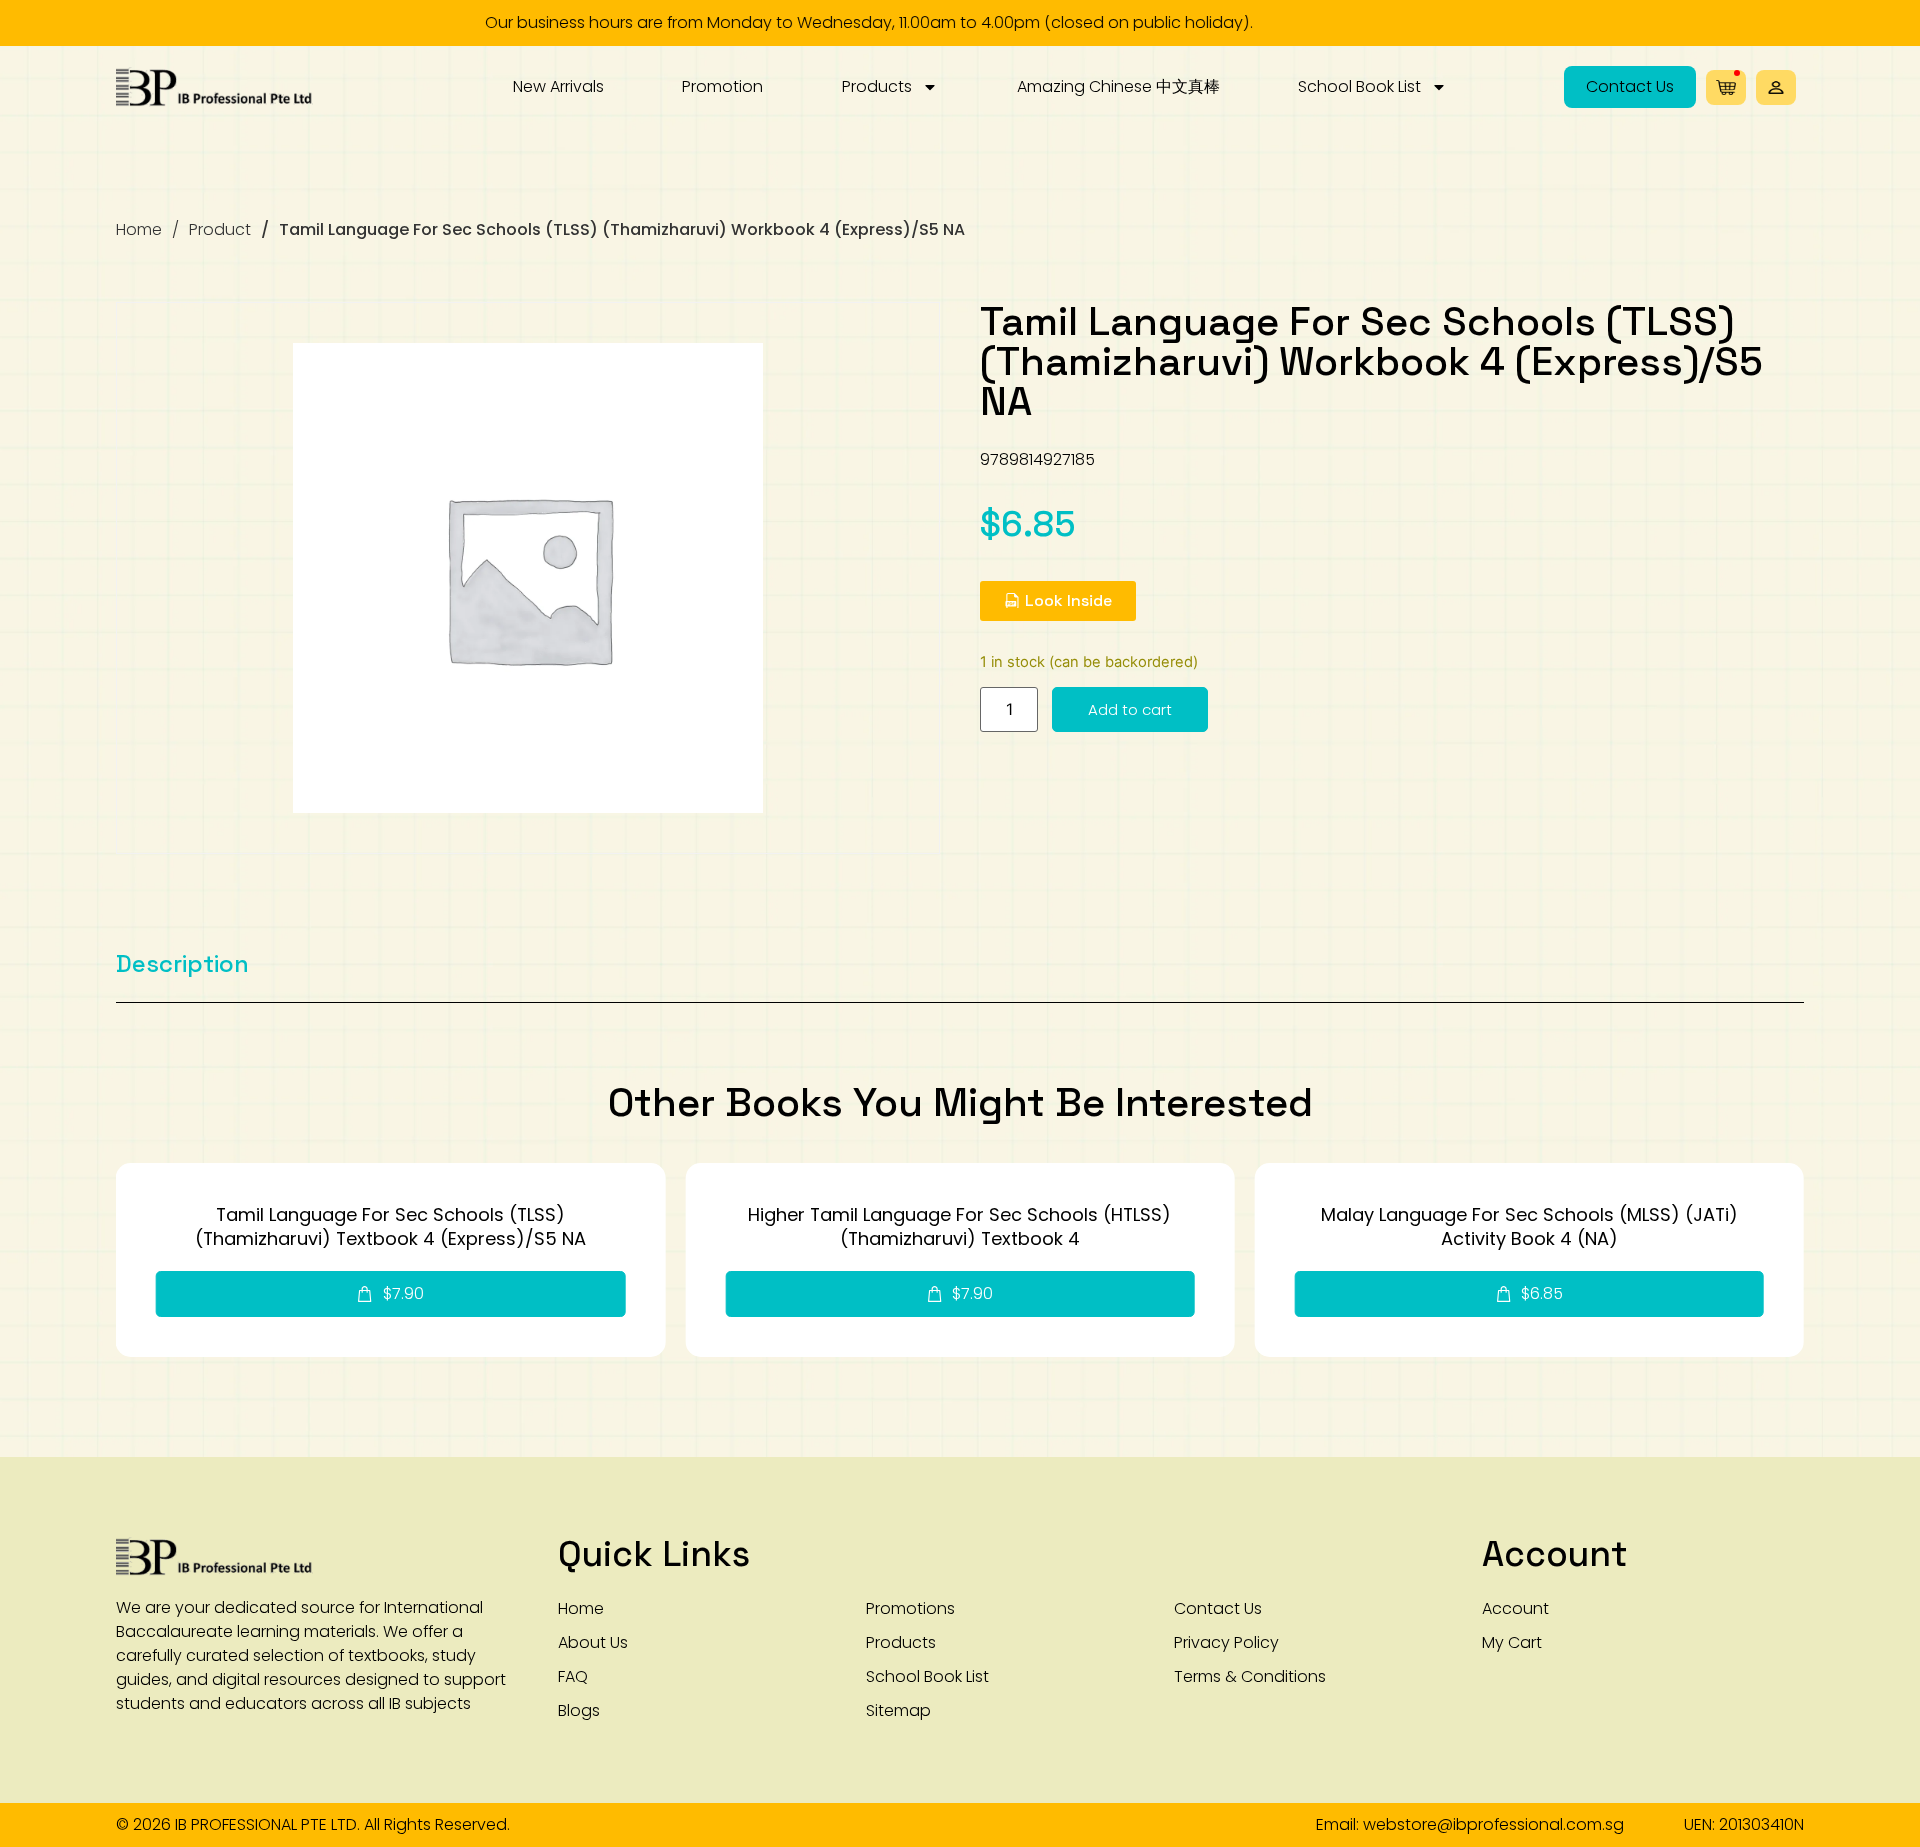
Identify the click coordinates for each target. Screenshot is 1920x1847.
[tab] (182, 964)
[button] (1776, 87)
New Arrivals (558, 86)
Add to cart (1130, 709)
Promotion (722, 86)
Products (877, 86)
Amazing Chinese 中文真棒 (1118, 86)
